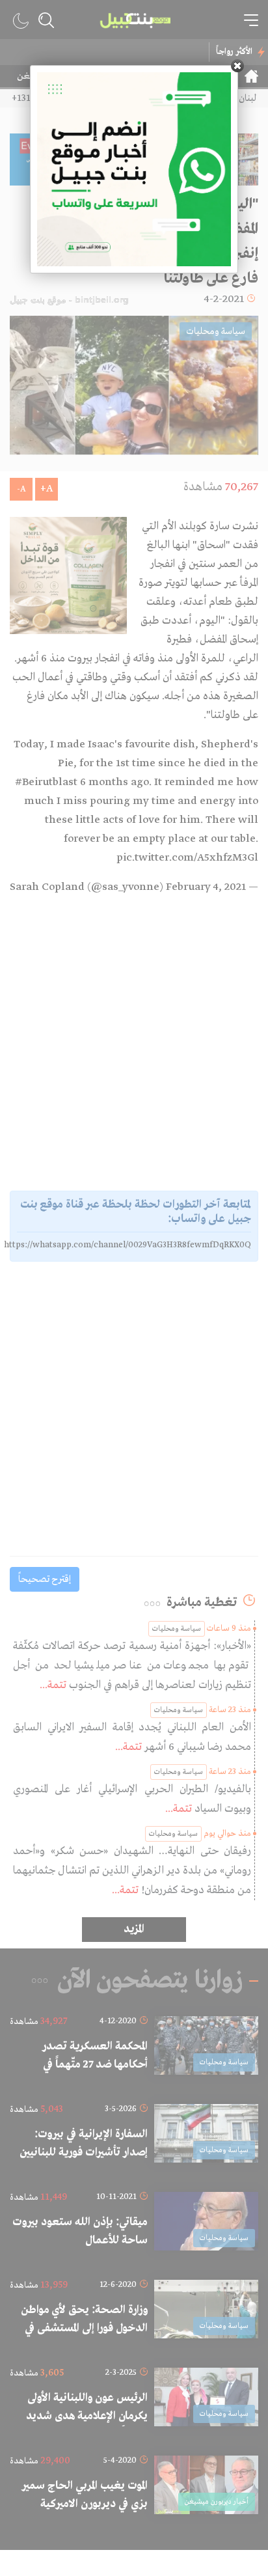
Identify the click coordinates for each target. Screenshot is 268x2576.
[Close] (237, 66)
